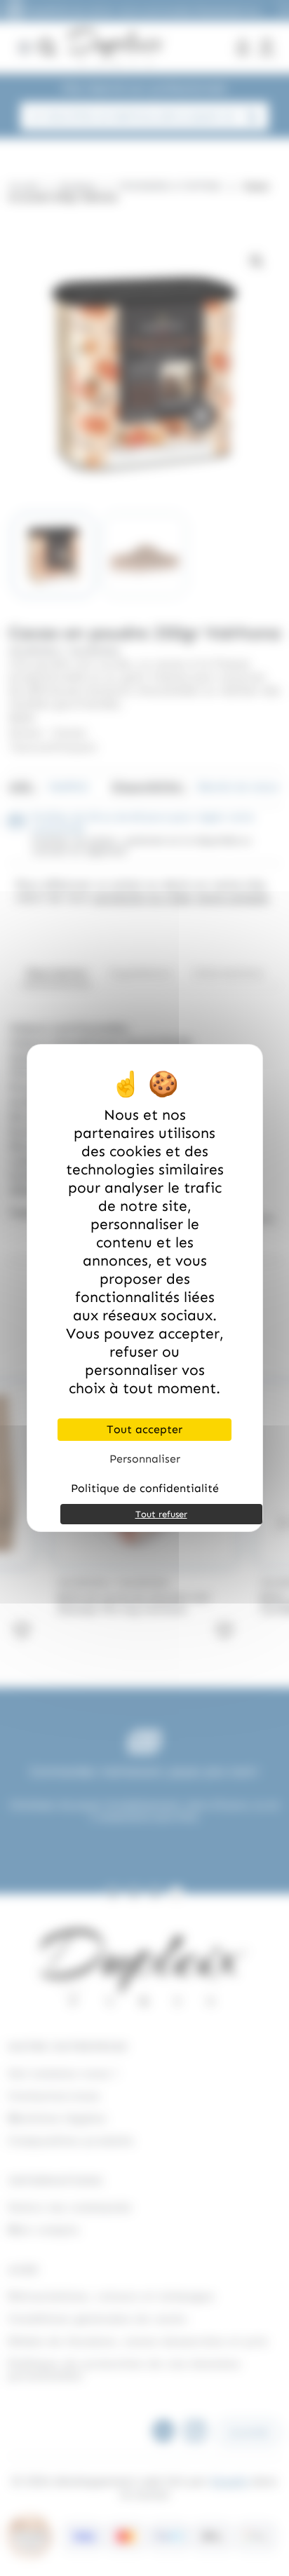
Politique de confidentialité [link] (145, 1488)
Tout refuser (161, 1514)
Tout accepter (144, 1429)
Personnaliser (145, 1459)
